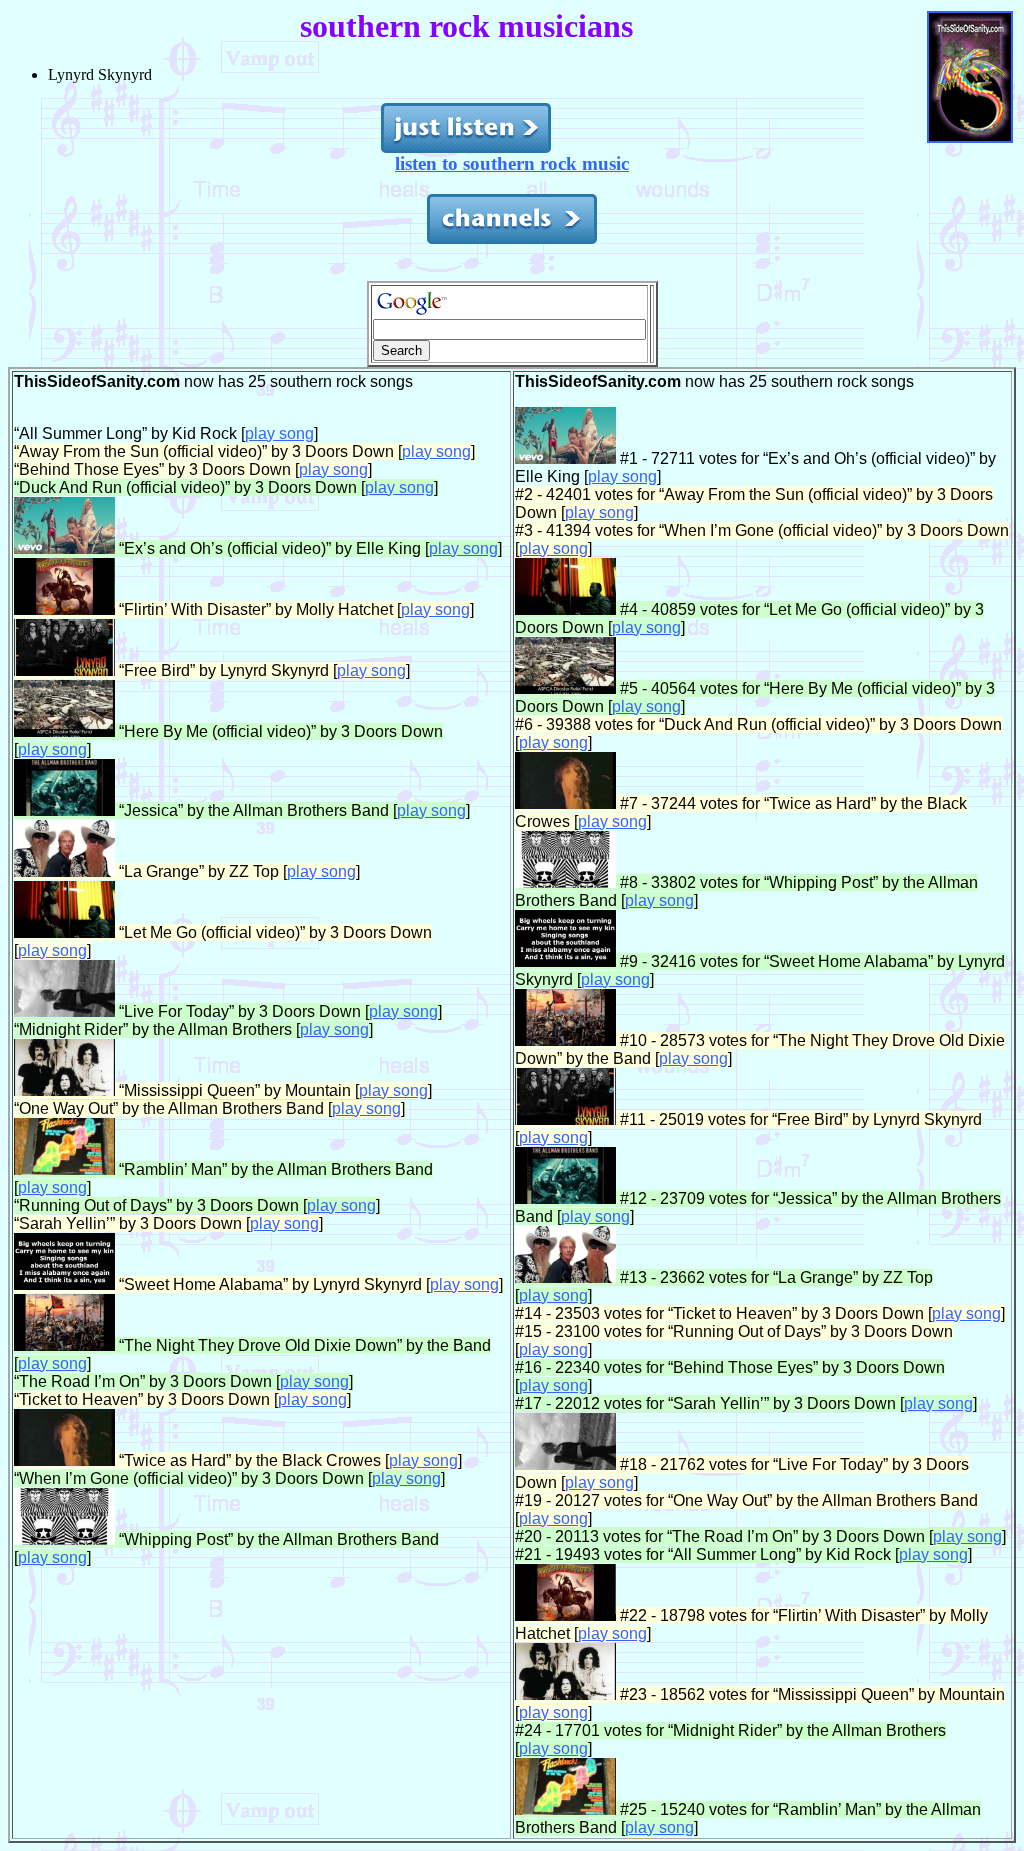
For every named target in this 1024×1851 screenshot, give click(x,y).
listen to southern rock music (512, 163)
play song (279, 433)
